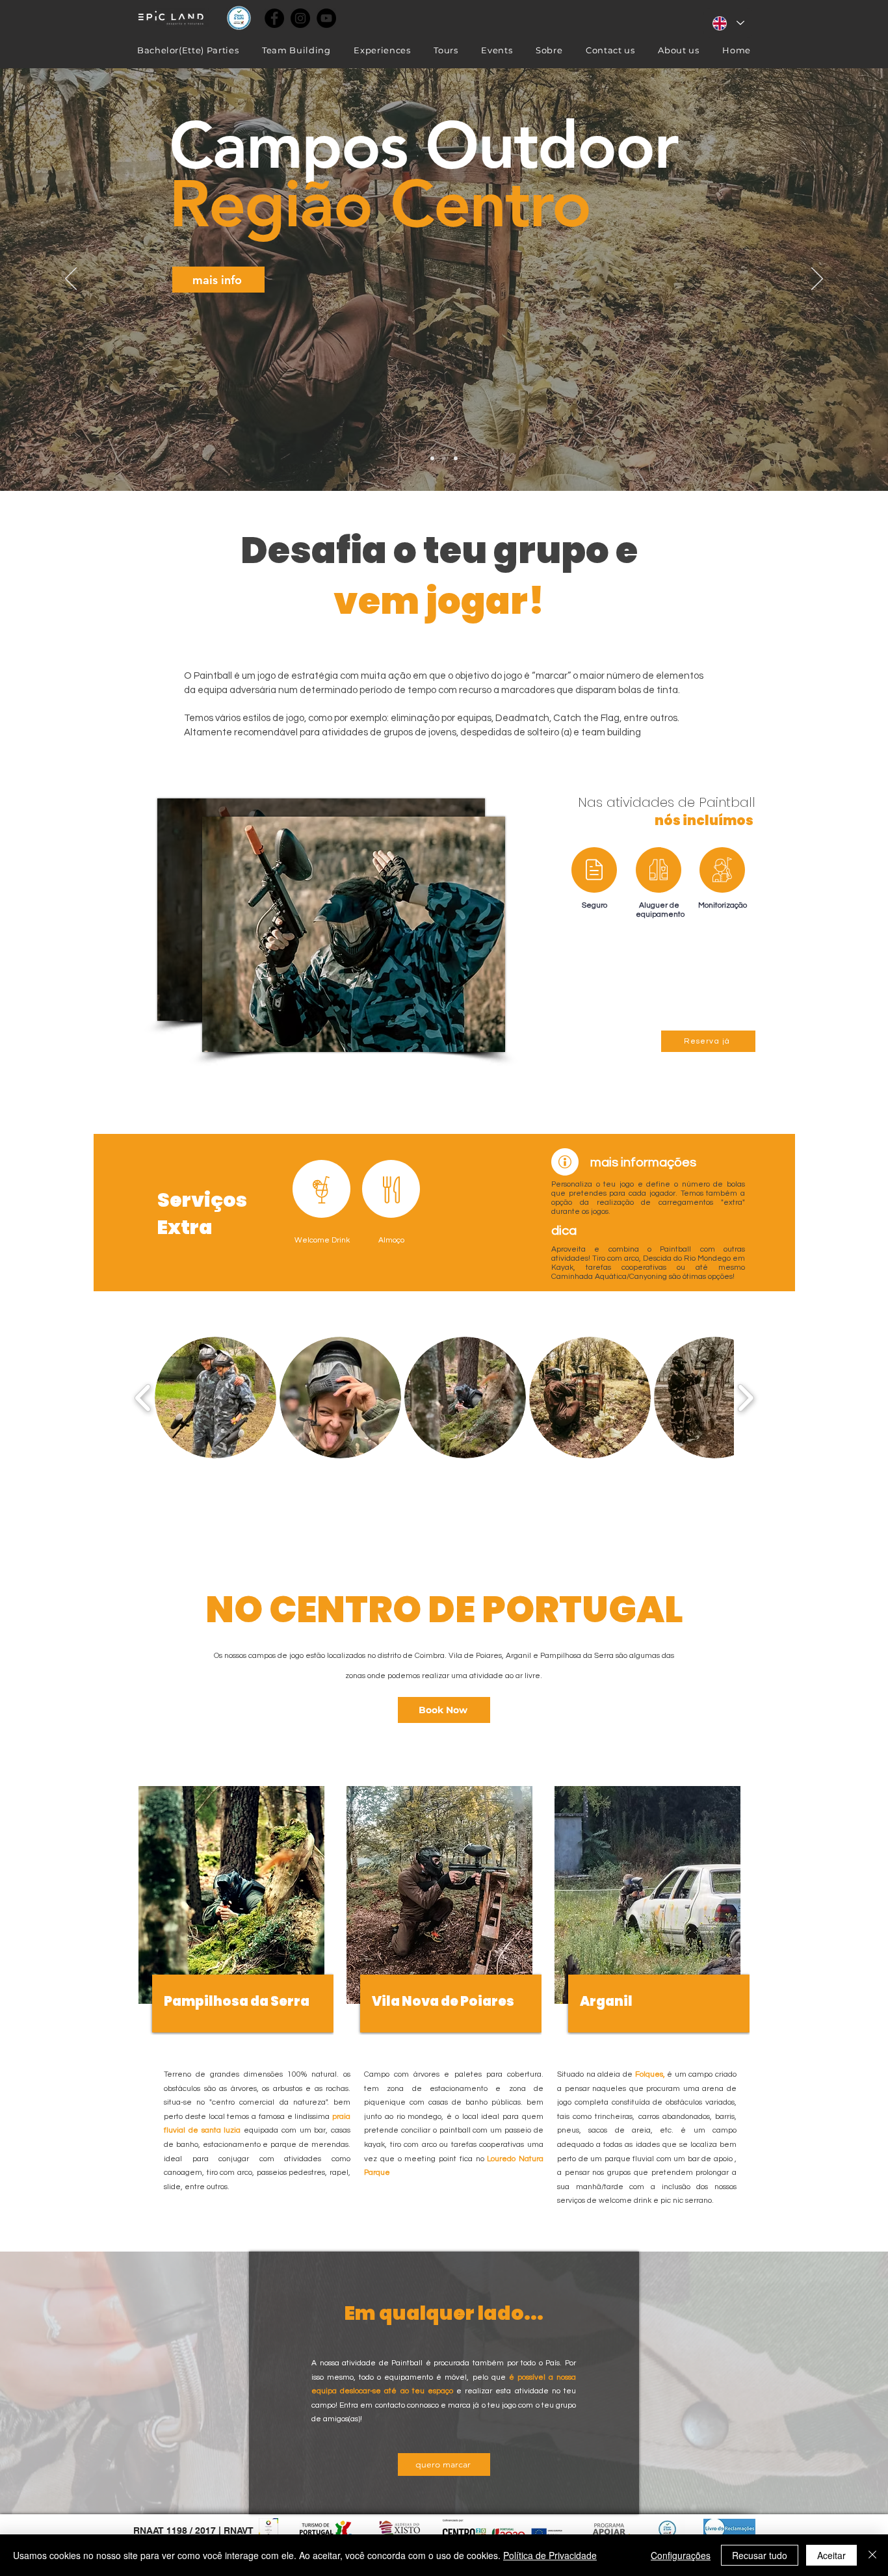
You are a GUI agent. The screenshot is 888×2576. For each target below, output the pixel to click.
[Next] (817, 280)
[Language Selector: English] (728, 23)
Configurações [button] (681, 2555)
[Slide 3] (432, 458)
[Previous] (71, 280)
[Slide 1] (444, 458)
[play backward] (143, 1397)
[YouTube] (326, 18)
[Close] (872, 2555)
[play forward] (745, 1397)
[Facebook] (274, 18)
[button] (215, 1398)
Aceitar (831, 2555)
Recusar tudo (760, 2555)
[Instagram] (300, 18)
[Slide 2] (456, 458)
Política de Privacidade (550, 2555)
